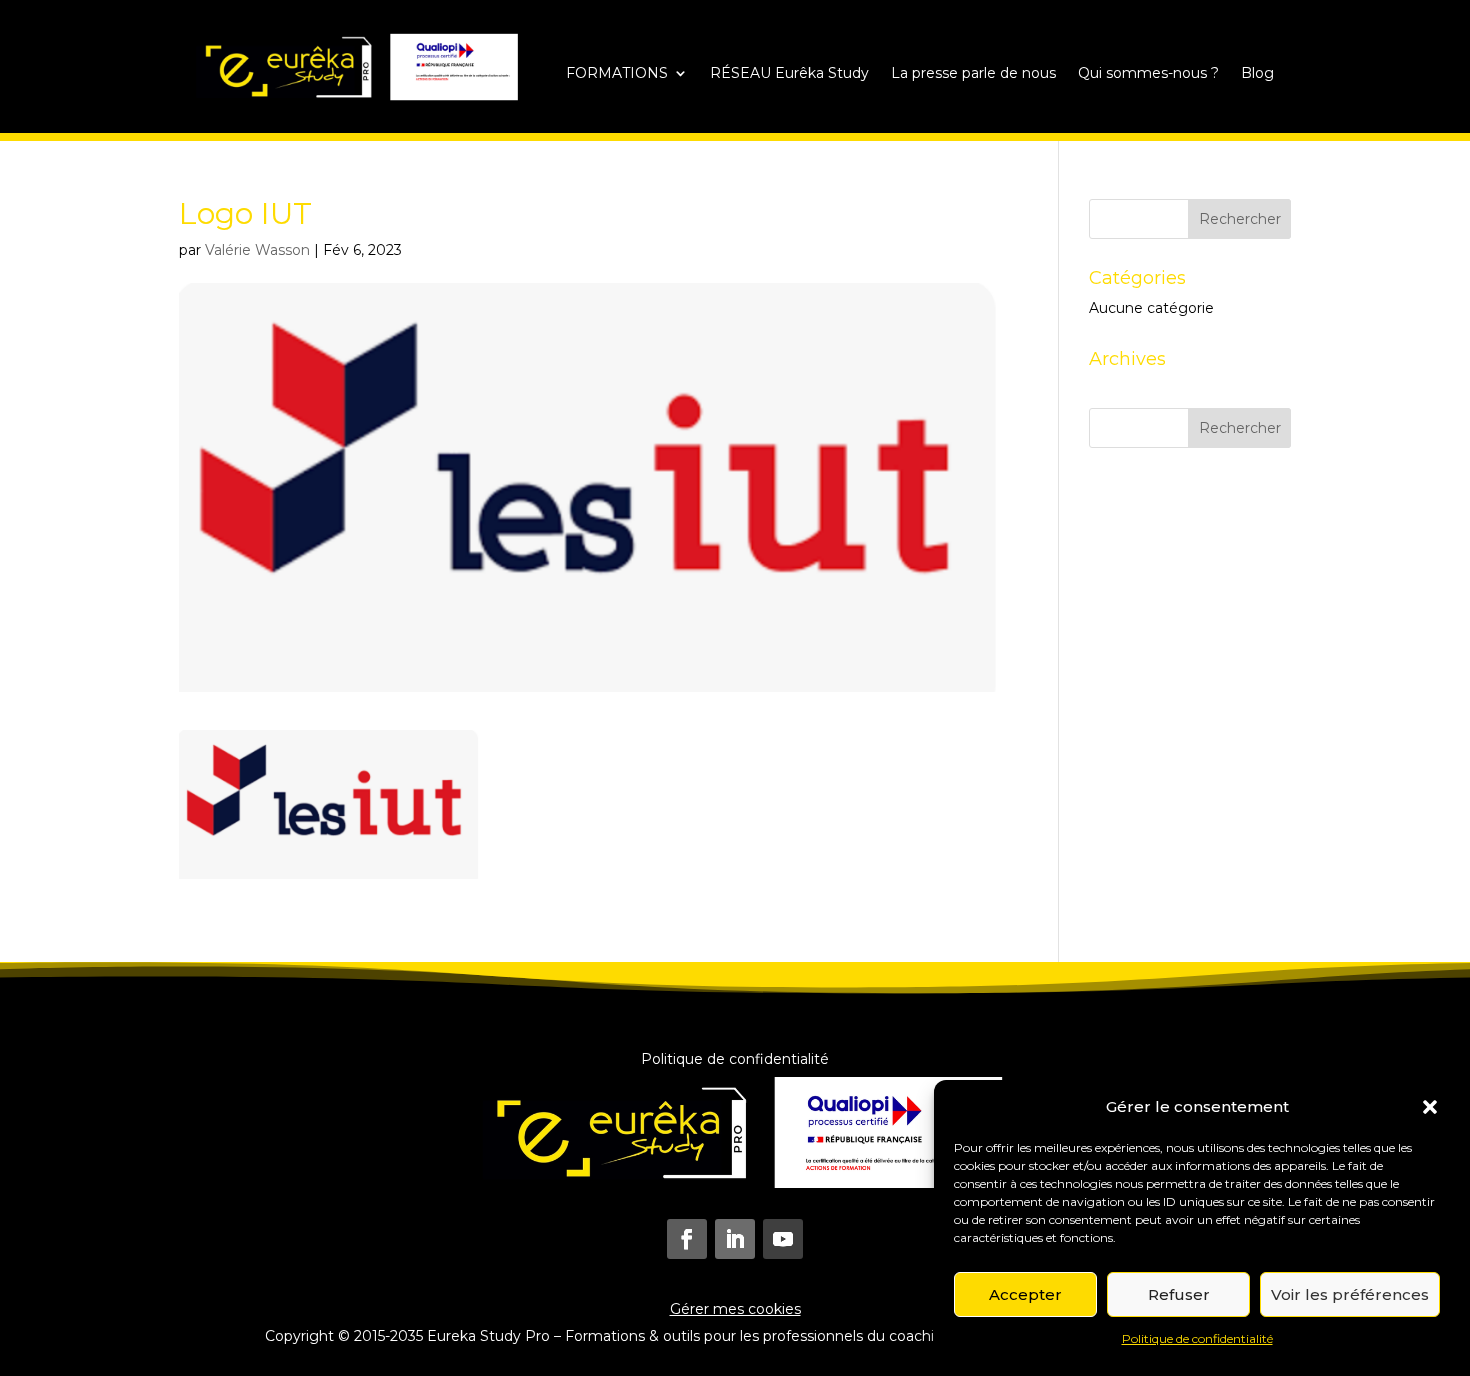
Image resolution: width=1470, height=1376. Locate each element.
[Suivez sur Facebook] (687, 1239)
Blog (1257, 74)
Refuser (1179, 1294)
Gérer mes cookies (735, 1309)
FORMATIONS (617, 74)
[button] (1430, 1107)
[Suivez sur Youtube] (783, 1239)
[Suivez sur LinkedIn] (735, 1239)
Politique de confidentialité (1197, 1338)
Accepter (1025, 1294)
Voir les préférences (1350, 1294)
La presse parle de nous (973, 74)
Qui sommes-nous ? (1148, 74)
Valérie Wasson (257, 250)
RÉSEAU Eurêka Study (789, 74)
